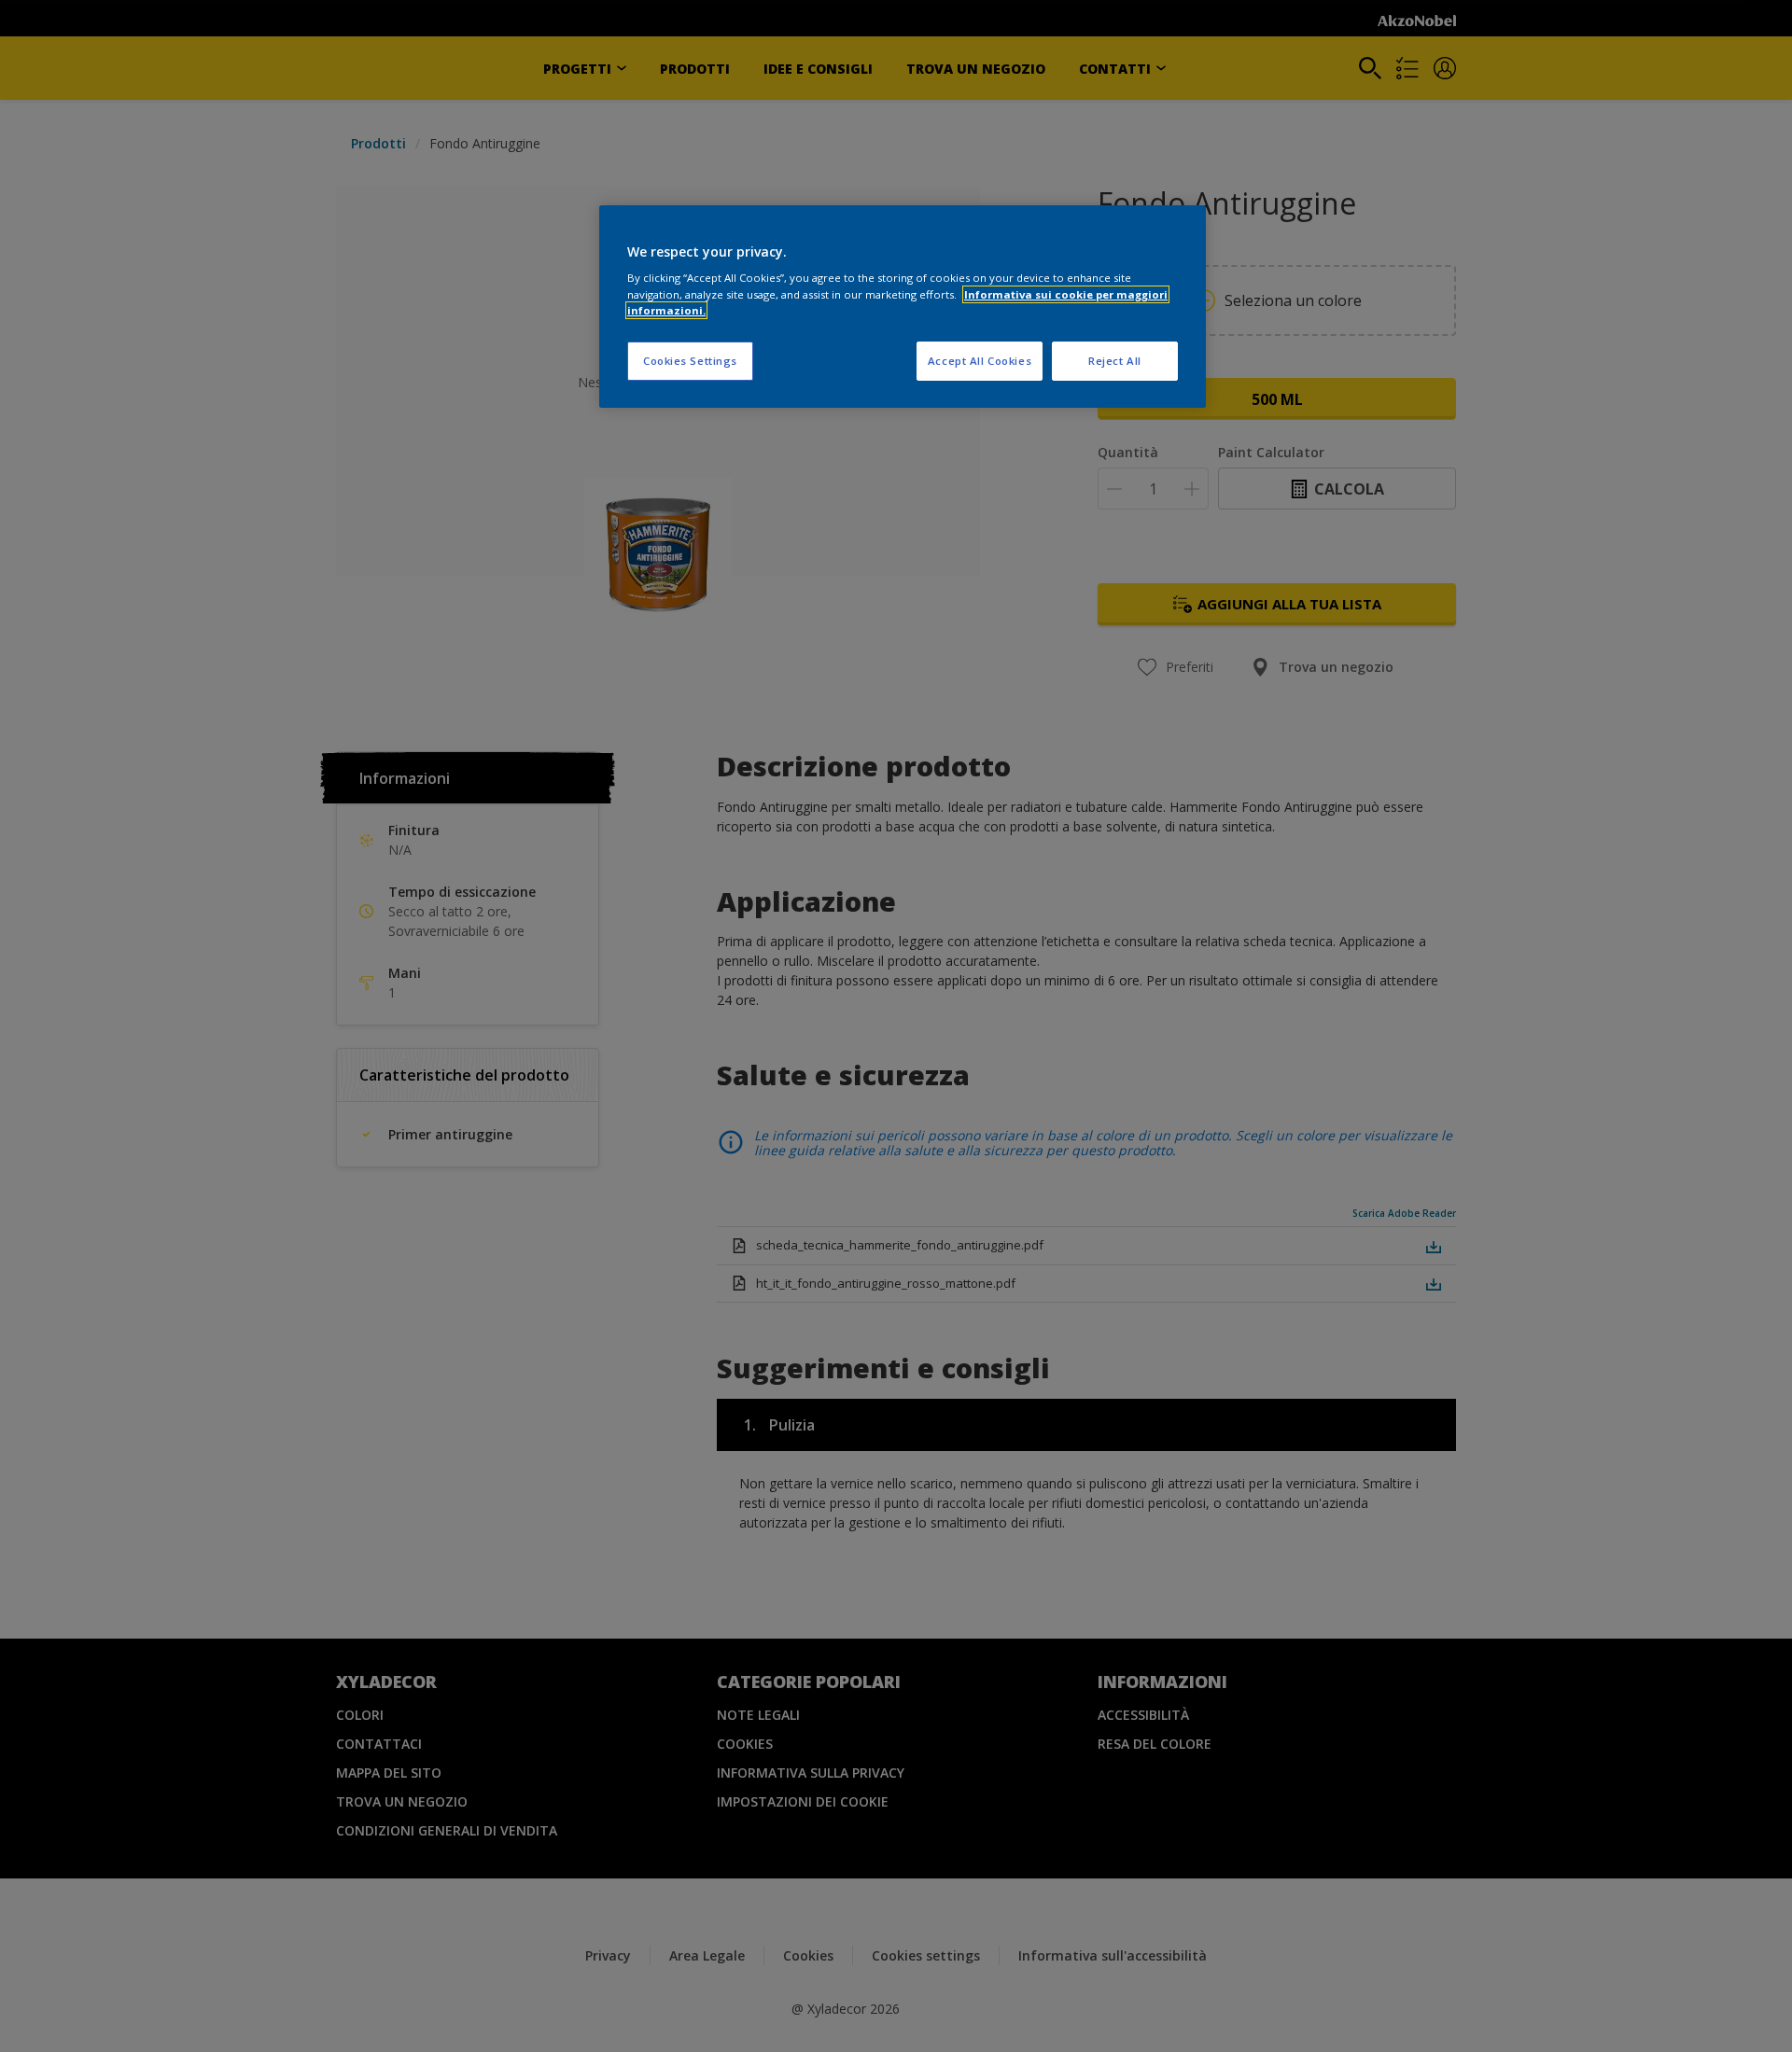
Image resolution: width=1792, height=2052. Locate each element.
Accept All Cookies (980, 361)
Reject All (1115, 361)
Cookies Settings (690, 361)
